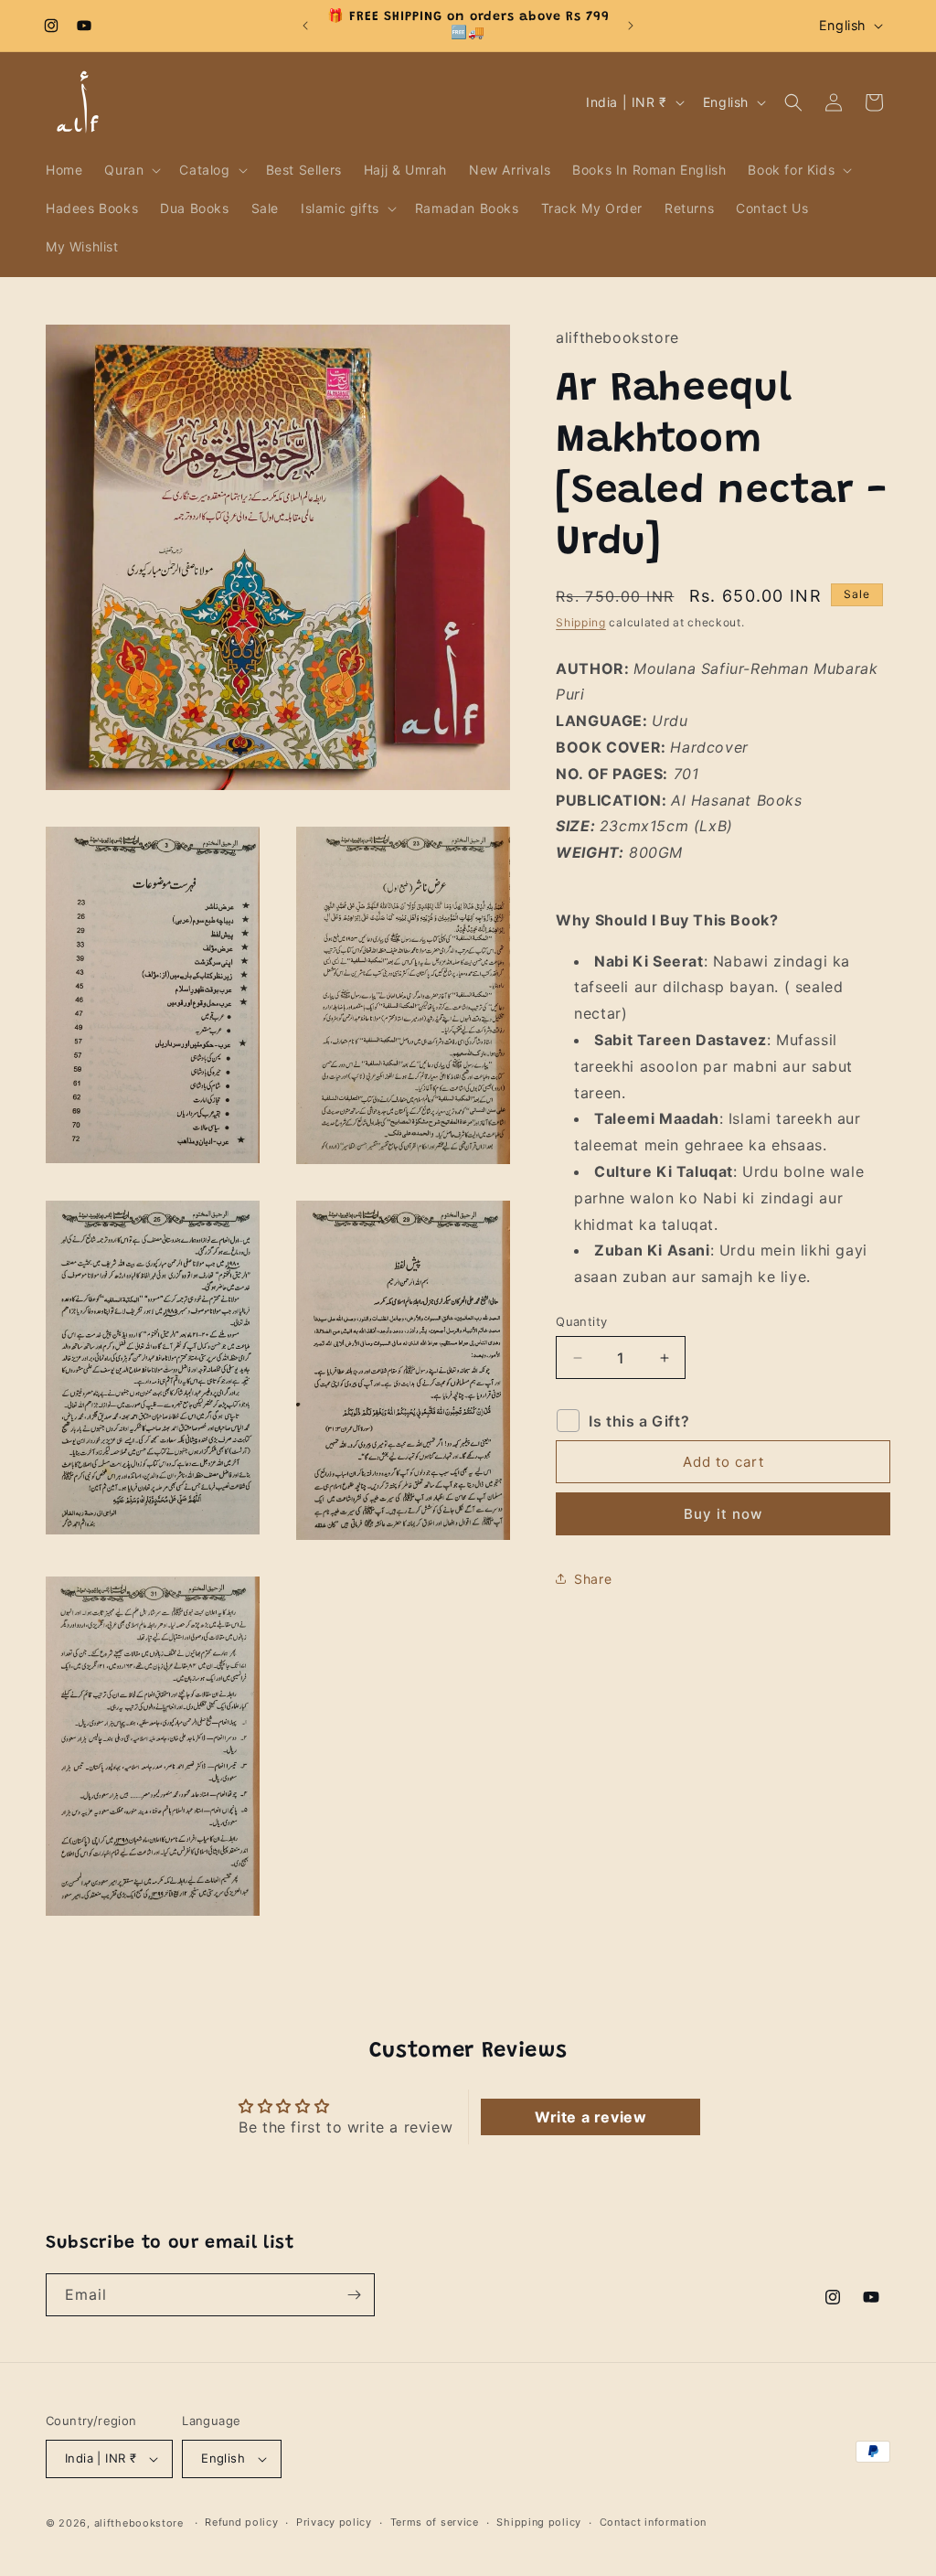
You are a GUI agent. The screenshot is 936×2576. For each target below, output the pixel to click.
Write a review (590, 2117)
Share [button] (593, 1579)
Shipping (581, 622)
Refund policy (241, 2522)
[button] (131, 170)
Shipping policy (539, 2522)
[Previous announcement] (305, 26)
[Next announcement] (631, 26)
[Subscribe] (354, 2295)
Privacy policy (334, 2522)
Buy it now (723, 1514)
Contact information (653, 2522)
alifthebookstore (139, 2523)
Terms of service (435, 2522)
